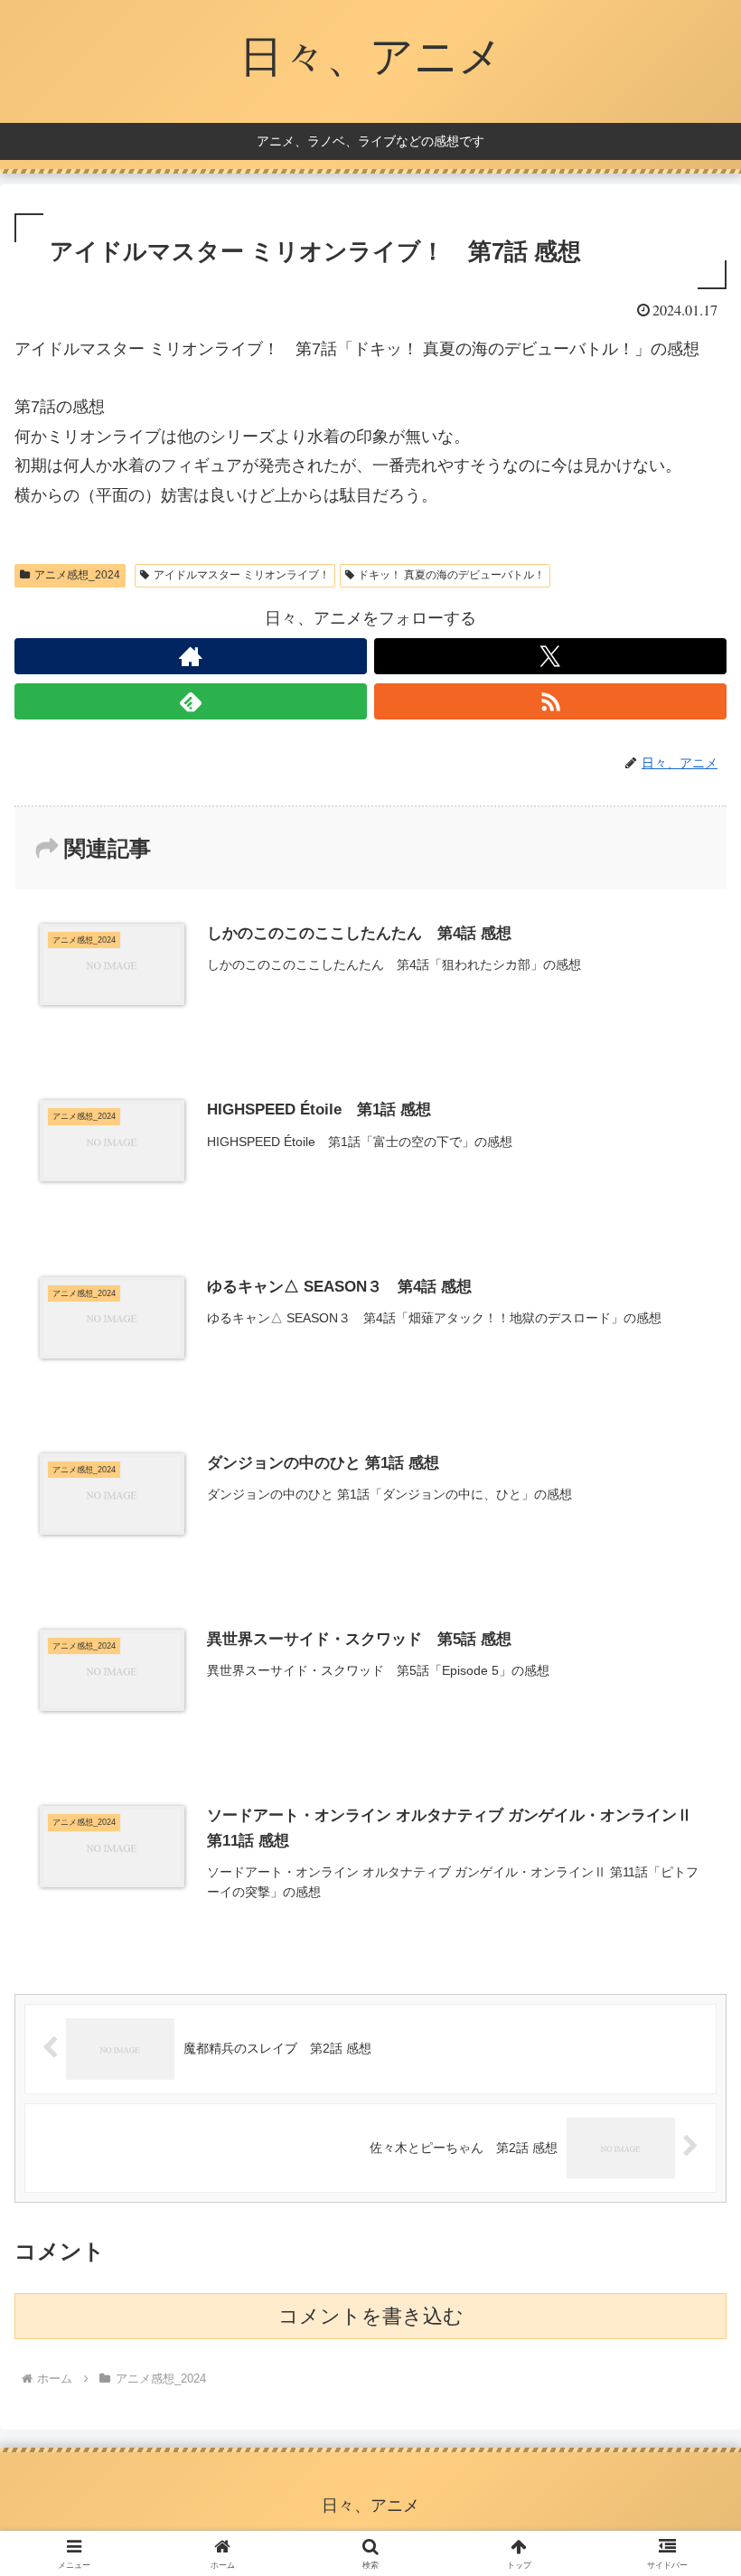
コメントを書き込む (371, 2316)
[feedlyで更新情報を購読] (191, 701)
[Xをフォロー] (550, 656)
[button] (685, 2367)
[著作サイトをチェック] (191, 656)
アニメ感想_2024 (77, 575)
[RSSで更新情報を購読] (550, 701)
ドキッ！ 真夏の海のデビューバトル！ (451, 575)
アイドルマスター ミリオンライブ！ (242, 575)
